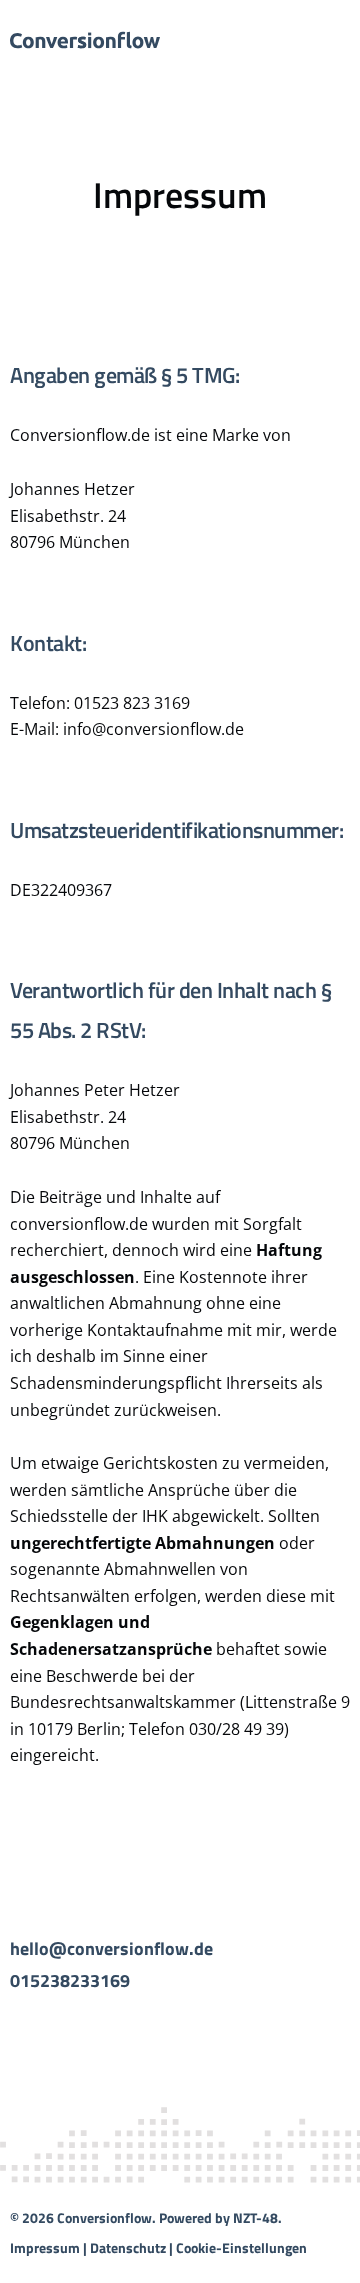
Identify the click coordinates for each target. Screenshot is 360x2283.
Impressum (45, 2247)
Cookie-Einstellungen (241, 2247)
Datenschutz (128, 2247)
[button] (332, 40)
